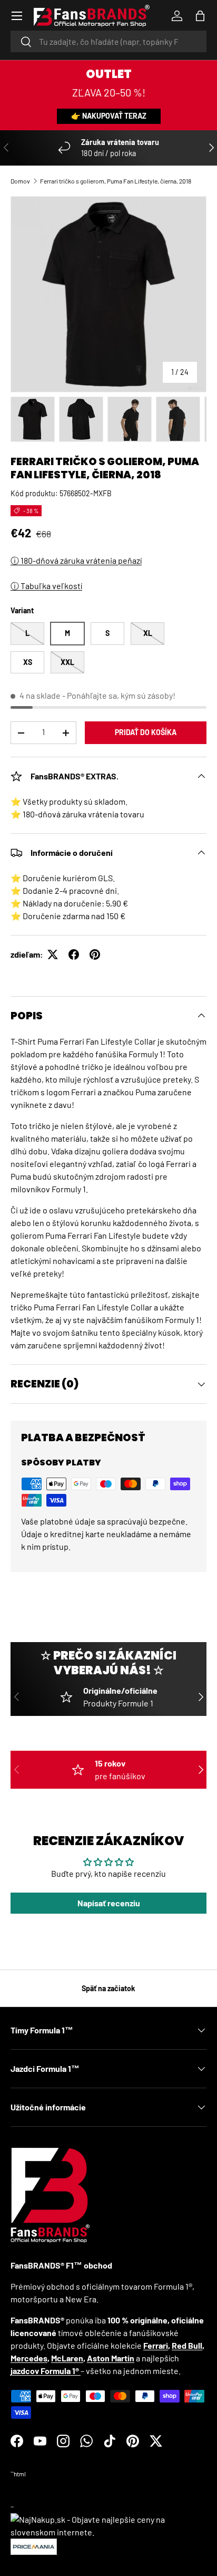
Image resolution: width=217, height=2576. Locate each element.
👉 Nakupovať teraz (109, 116)
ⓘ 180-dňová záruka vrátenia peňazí (76, 560)
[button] (200, 16)
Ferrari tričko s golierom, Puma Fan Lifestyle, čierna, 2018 (116, 181)
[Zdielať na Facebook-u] (74, 954)
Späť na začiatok (108, 1988)
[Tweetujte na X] (53, 954)
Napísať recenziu (109, 1903)
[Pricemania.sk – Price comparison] (34, 2545)
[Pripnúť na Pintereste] (95, 954)
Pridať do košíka (146, 732)
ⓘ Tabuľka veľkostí (46, 586)
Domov (20, 181)
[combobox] (108, 41)
